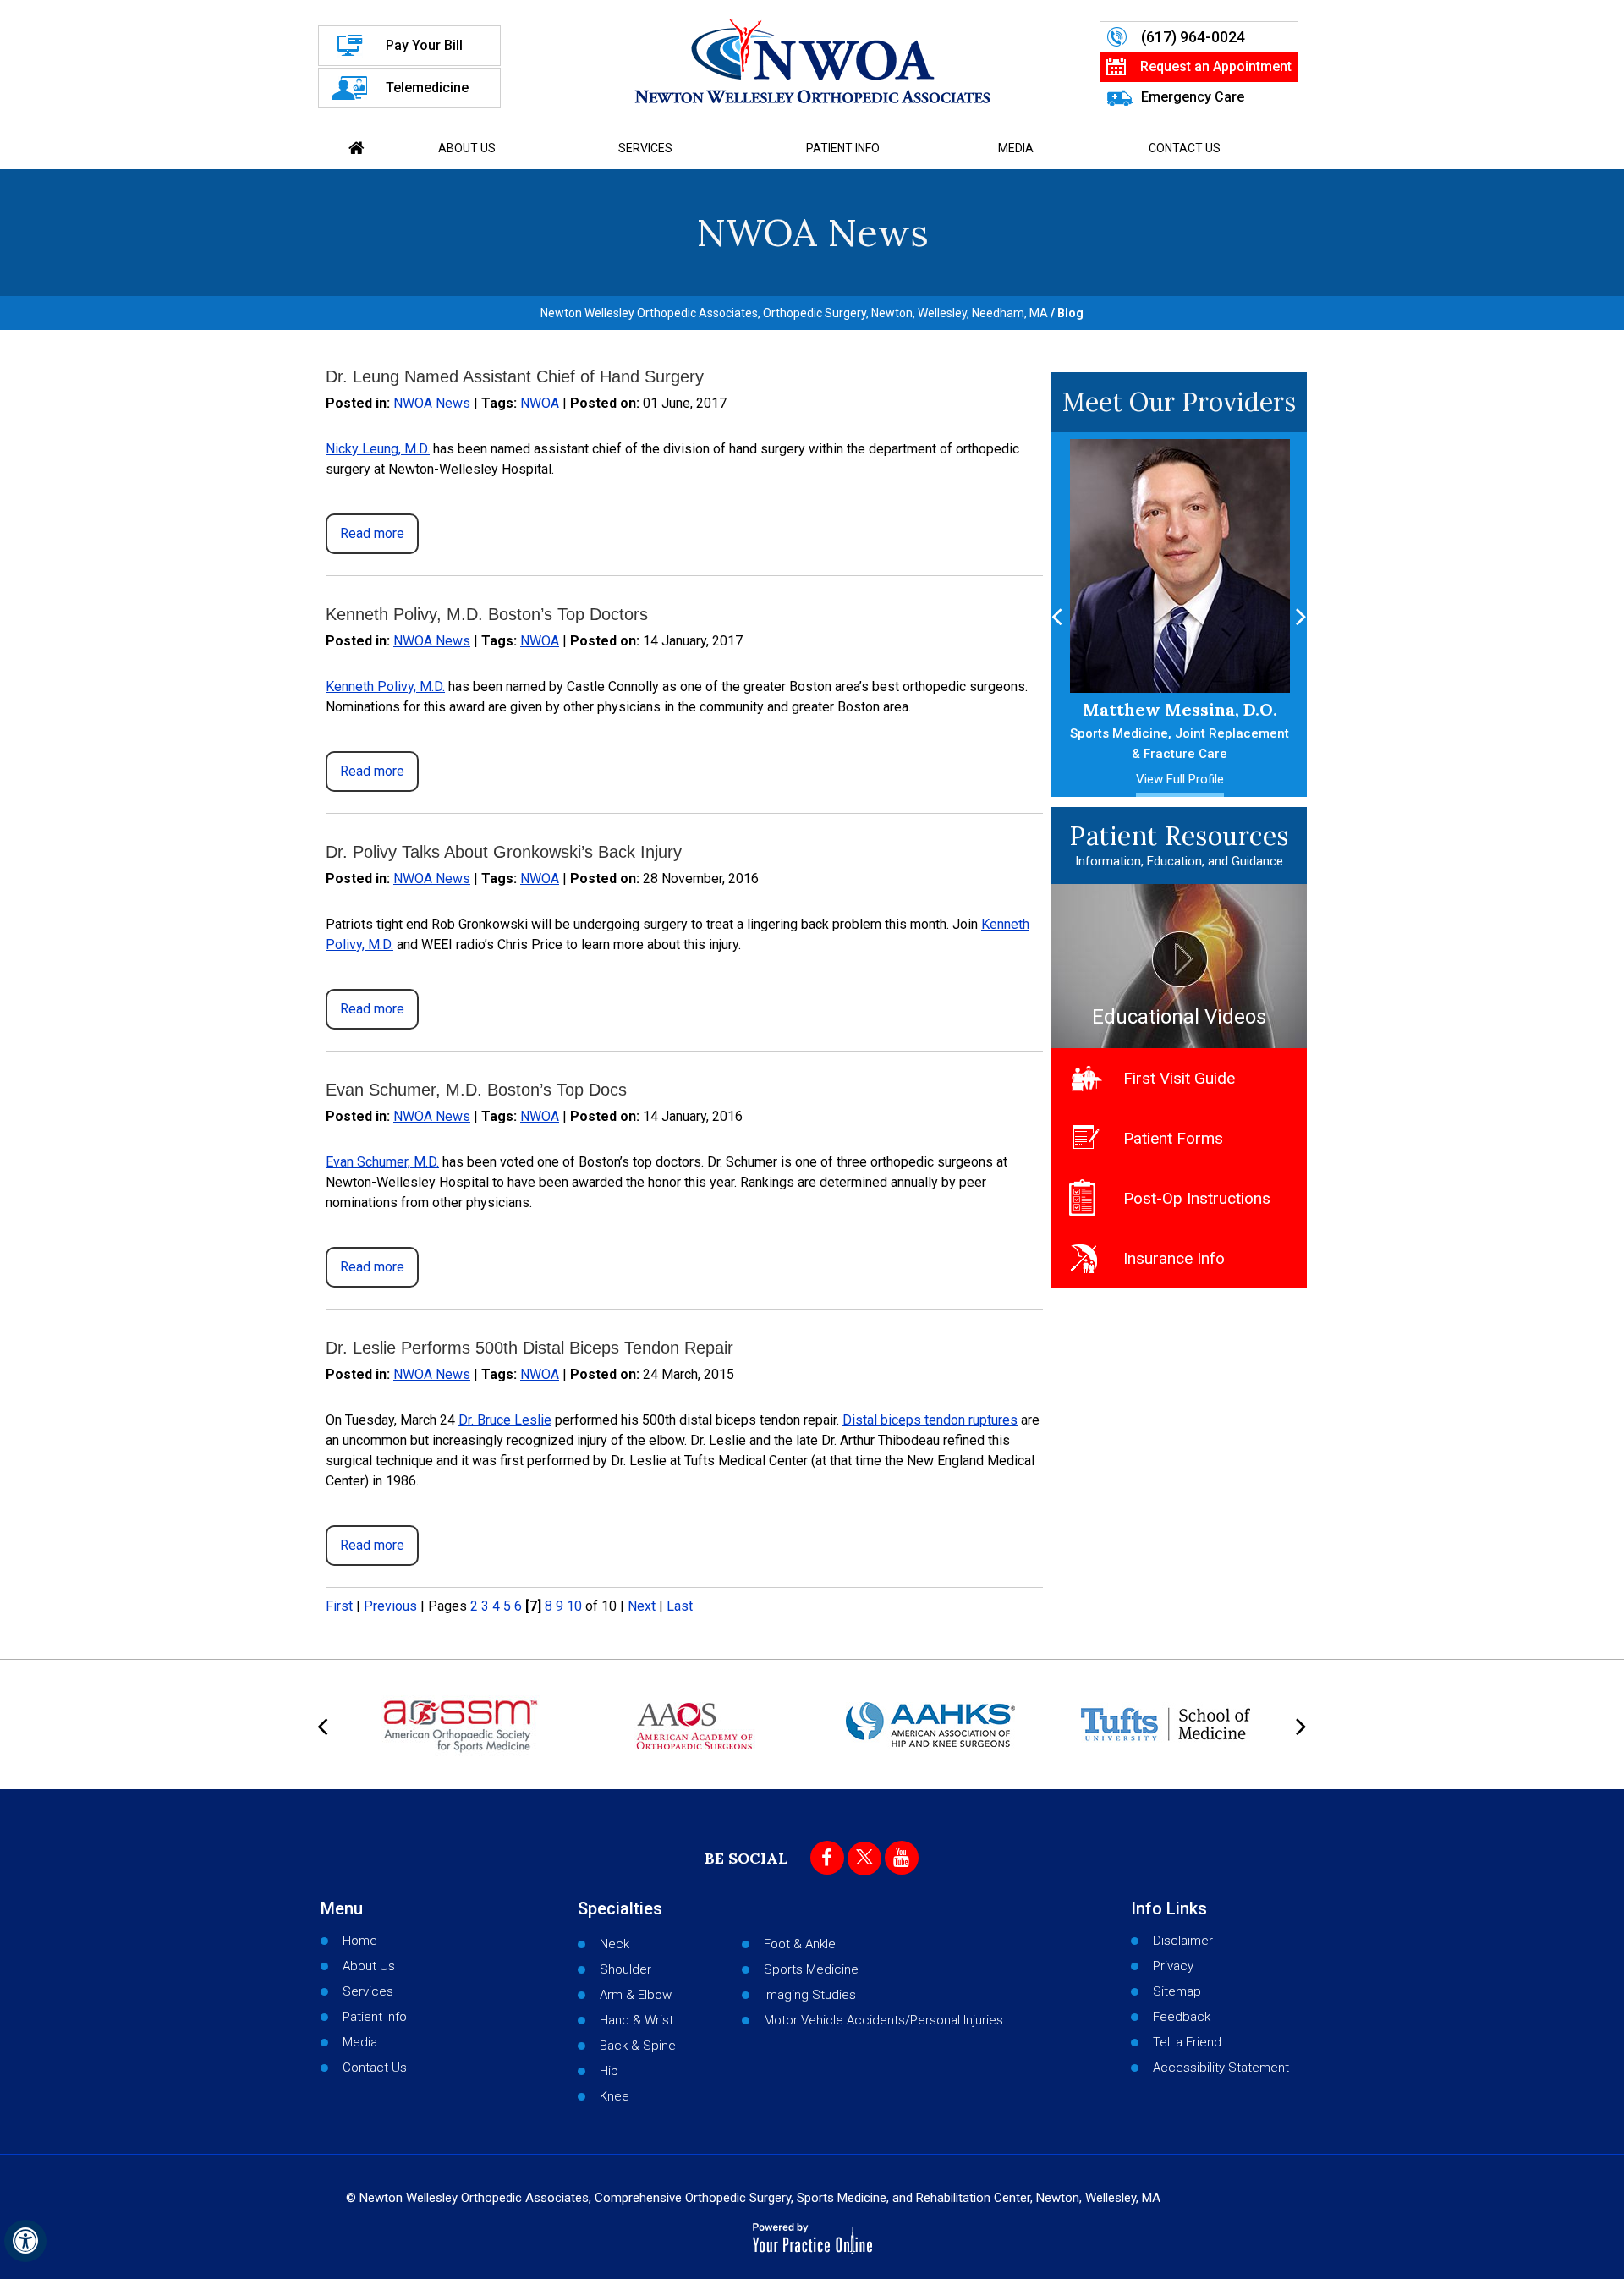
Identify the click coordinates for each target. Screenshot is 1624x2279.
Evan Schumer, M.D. (382, 1162)
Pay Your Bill (424, 45)
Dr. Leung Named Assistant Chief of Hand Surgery (515, 376)
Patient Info (843, 148)
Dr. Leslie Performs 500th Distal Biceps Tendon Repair (529, 1348)
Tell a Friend (1187, 2042)
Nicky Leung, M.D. (378, 449)
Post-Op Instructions (1197, 1198)
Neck (614, 1944)
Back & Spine (638, 2046)
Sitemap (1177, 1991)
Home (357, 148)
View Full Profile (1180, 779)
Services (645, 148)
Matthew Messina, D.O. (1180, 730)
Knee (614, 2096)
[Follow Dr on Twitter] (864, 1859)
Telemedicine (427, 88)
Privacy (1173, 1966)
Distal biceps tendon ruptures (930, 1420)
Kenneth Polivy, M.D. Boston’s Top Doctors (487, 614)
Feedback (1182, 2017)
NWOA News (432, 403)
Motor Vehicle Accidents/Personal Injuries (883, 2020)
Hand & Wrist (636, 2020)
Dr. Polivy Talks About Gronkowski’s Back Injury (504, 852)
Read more (372, 533)
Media (1016, 148)
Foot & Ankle (800, 1944)
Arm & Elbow (636, 1995)
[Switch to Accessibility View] (25, 2241)
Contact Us (1185, 148)
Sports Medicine (811, 1969)
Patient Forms (1173, 1138)
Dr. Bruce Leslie (505, 1420)
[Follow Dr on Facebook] (827, 1858)
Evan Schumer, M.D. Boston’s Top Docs (476, 1090)
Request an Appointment (1216, 66)
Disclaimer (1183, 1941)
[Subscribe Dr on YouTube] (902, 1858)
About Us (467, 148)
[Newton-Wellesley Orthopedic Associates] (812, 61)
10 (574, 1606)
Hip (609, 2071)
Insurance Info (1174, 1258)
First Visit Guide (1179, 1078)
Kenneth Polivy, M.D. (385, 686)
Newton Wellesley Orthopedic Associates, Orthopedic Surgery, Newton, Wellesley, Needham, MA (794, 313)
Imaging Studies (810, 1995)
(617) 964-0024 (1193, 37)
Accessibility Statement (1221, 2068)
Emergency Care (1193, 97)
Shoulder (625, 1969)
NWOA (540, 403)
